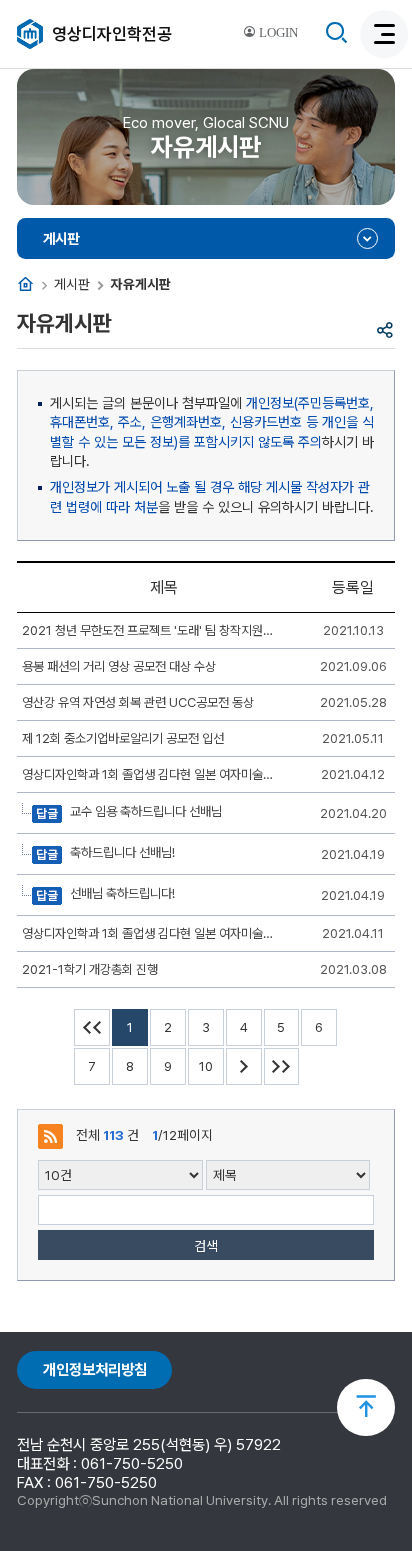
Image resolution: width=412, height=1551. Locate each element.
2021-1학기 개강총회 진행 (90, 969)
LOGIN (277, 33)
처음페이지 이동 (92, 1027)
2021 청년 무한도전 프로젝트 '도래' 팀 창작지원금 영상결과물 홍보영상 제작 (150, 630)
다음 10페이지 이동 (244, 1066)
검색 (206, 1246)
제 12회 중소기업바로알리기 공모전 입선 (123, 738)
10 (206, 1066)
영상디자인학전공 (112, 34)
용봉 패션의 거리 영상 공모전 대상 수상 (119, 666)
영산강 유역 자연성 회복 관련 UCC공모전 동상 (138, 702)
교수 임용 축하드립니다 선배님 (144, 812)
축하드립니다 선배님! (121, 853)
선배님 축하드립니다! (121, 894)
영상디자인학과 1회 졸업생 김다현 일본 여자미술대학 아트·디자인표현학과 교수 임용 (150, 774)
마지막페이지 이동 (282, 1066)
